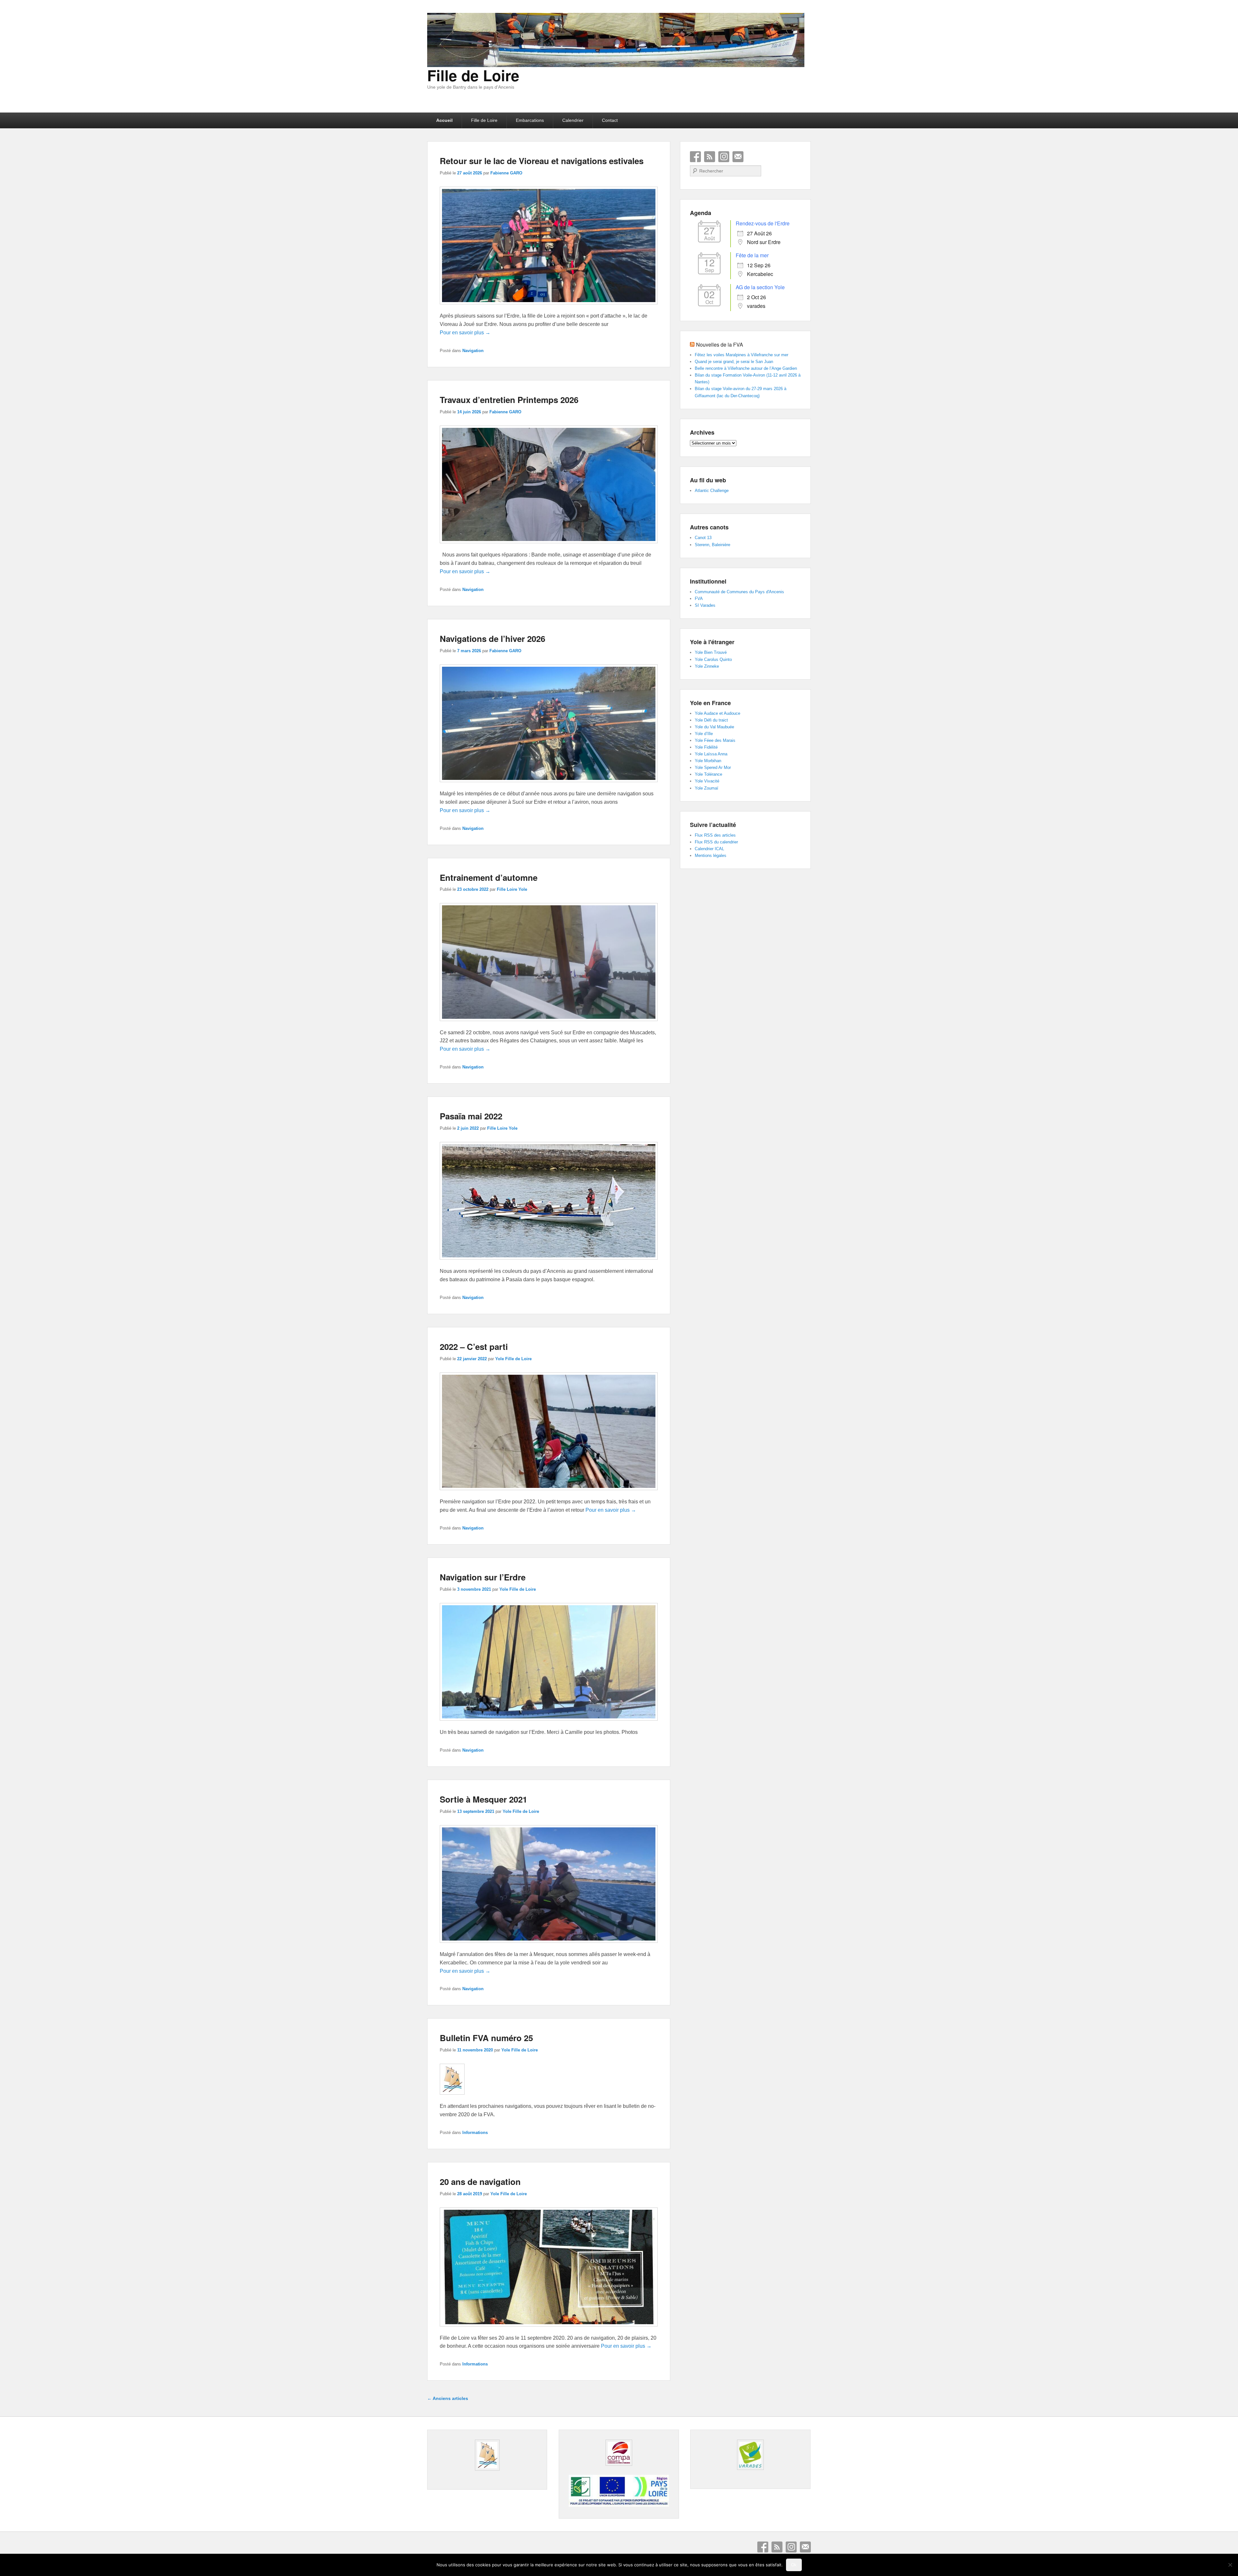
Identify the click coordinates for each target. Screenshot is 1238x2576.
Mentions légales (711, 855)
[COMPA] (619, 2453)
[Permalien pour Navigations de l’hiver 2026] (549, 785)
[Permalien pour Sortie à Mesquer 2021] (549, 1946)
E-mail (738, 157)
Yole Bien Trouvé (711, 652)
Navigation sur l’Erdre (483, 1577)
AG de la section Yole (760, 287)
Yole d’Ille (704, 734)
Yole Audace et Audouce (717, 713)
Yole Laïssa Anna (711, 754)
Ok (794, 2565)
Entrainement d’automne (489, 877)
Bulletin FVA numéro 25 (486, 2038)
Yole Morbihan (708, 761)
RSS (710, 157)
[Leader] (619, 2505)
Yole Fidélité (706, 747)
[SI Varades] (750, 2455)
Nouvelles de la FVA (720, 344)
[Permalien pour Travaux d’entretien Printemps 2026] (549, 546)
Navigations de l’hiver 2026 (492, 639)
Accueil (444, 120)
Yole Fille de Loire (513, 1359)
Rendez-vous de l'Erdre (763, 223)
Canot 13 (703, 538)
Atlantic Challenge (712, 491)
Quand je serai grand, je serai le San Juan (734, 362)
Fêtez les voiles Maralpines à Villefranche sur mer (742, 355)
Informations (475, 2133)
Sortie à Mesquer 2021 (483, 1799)
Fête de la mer (752, 255)
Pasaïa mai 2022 (471, 1116)
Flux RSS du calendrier (716, 842)
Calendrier (573, 120)
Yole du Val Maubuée (714, 727)
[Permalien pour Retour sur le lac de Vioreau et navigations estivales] (549, 307)
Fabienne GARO (506, 173)
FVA (699, 599)
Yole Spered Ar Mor (713, 767)
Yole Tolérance (708, 774)
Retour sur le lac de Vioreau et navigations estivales (542, 161)
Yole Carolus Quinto (713, 659)
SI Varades (705, 605)
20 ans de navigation (480, 2182)
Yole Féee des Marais (715, 740)
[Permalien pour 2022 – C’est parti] (549, 1493)
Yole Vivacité (707, 781)
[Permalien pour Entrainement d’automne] (549, 1024)
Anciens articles (448, 2398)
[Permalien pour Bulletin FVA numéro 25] (452, 2098)
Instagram (724, 157)
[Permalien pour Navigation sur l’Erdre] (549, 1724)
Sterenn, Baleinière (712, 545)
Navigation (473, 351)
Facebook (695, 157)
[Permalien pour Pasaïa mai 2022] (549, 1263)
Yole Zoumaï (707, 788)
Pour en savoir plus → (465, 333)
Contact (610, 120)
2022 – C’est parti (474, 1347)
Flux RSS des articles (715, 835)
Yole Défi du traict (711, 720)
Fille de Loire (473, 75)
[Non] (1230, 2565)
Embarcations (530, 120)
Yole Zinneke (707, 666)
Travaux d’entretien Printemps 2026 (509, 400)
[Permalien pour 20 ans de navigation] (549, 2330)
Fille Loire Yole (512, 889)
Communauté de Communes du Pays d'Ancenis (739, 592)
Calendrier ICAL (709, 849)
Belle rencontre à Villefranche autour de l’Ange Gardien (746, 368)
